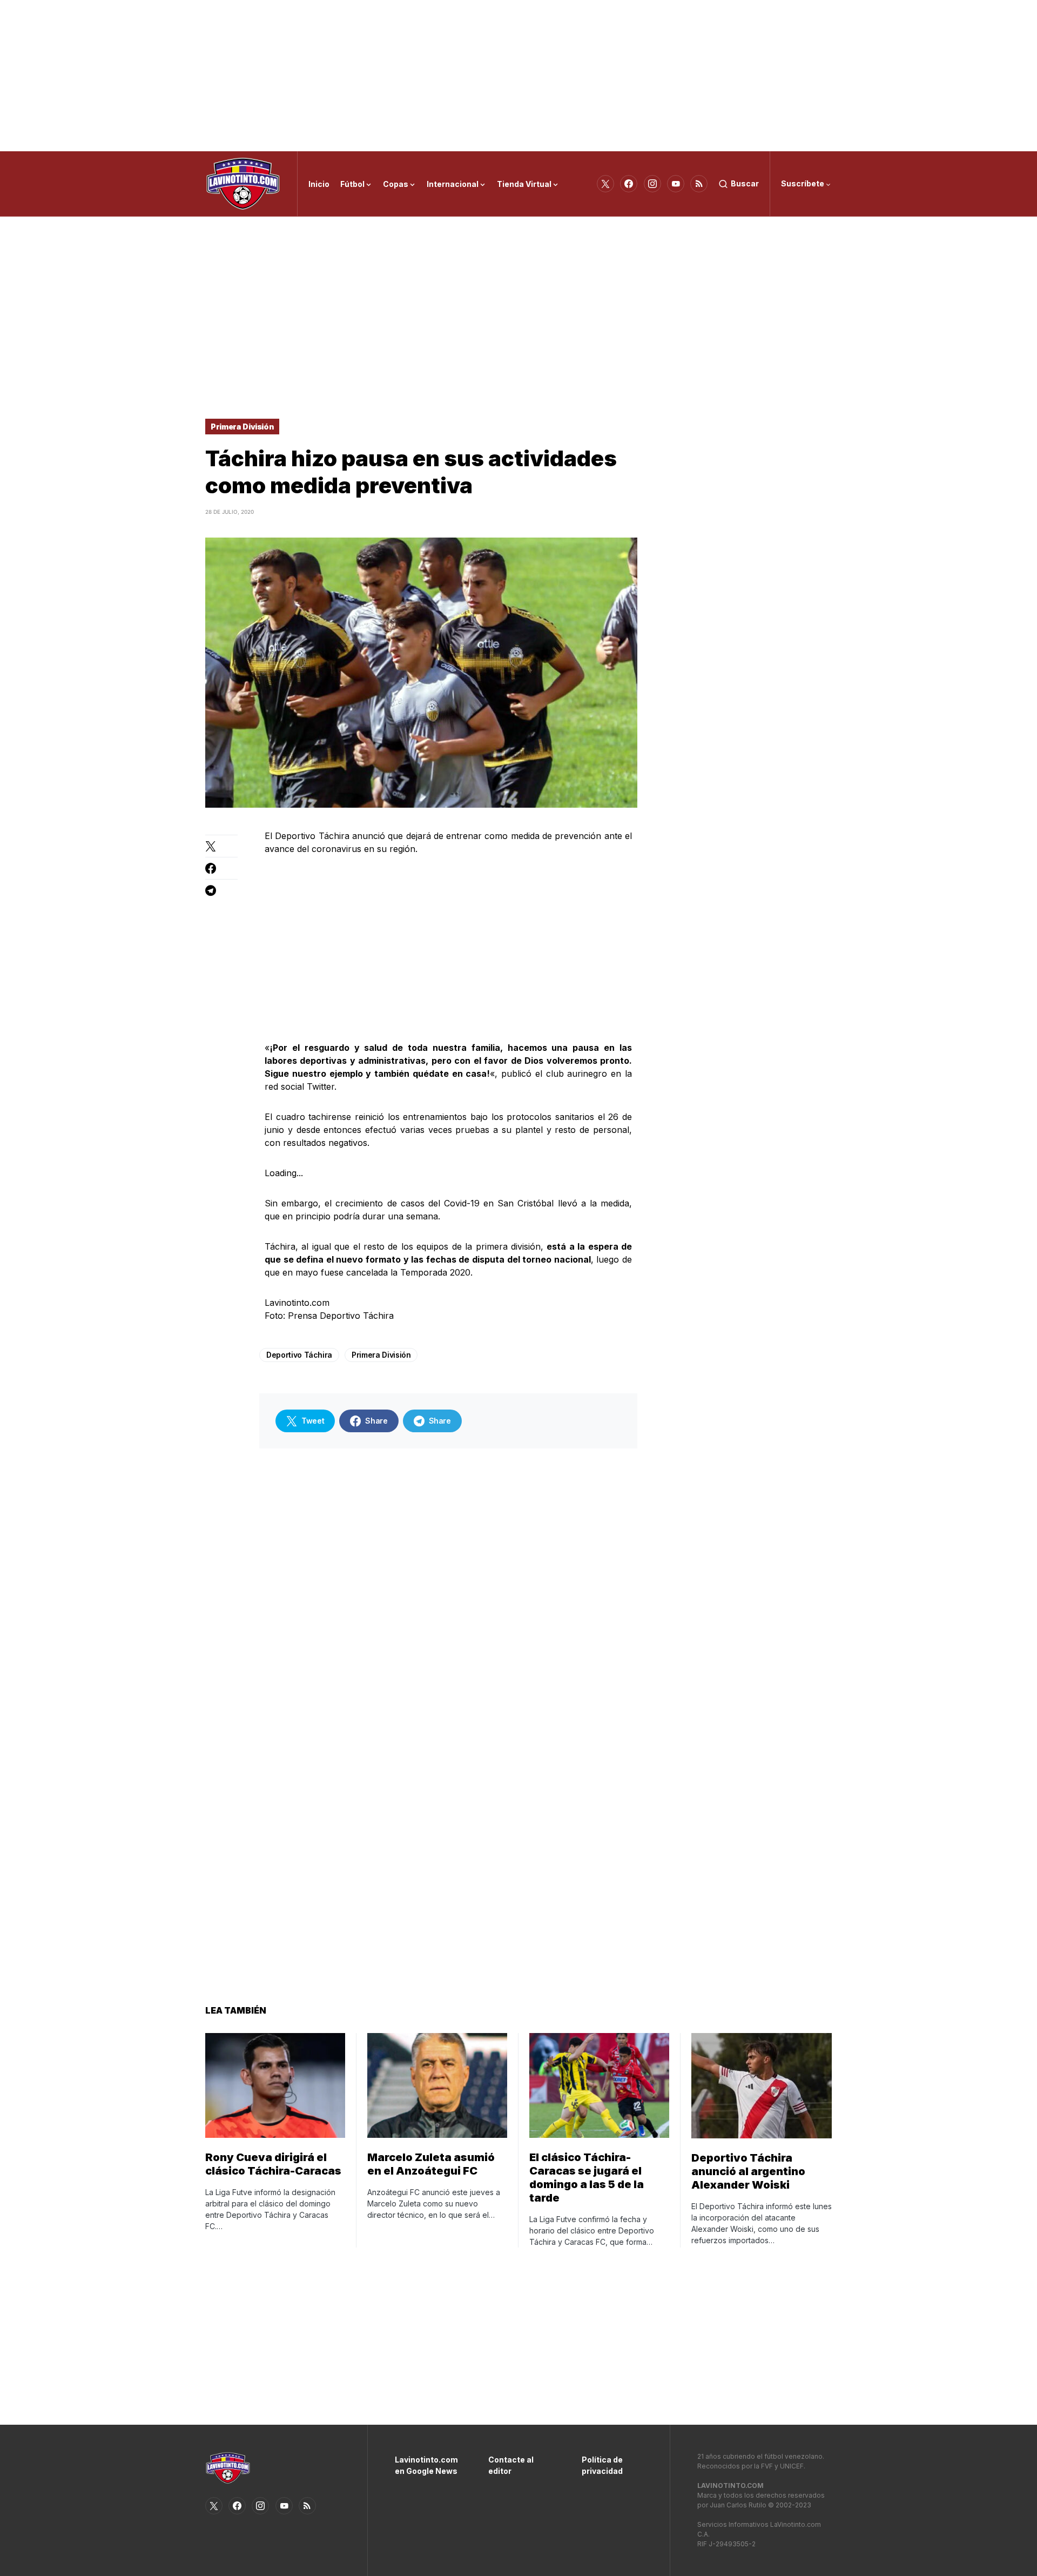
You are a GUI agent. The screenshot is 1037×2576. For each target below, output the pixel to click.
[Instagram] (652, 184)
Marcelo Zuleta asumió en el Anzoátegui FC (431, 2164)
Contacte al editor (511, 2465)
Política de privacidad (602, 2465)
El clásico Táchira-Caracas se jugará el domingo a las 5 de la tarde (587, 2178)
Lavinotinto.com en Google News (425, 2465)
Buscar (745, 183)
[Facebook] (629, 184)
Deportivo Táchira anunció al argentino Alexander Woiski (748, 2171)
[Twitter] (605, 184)
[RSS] (699, 184)
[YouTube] (676, 184)
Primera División (242, 427)
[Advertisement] (518, 76)
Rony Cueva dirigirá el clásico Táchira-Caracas (273, 2164)
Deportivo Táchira (299, 1355)
